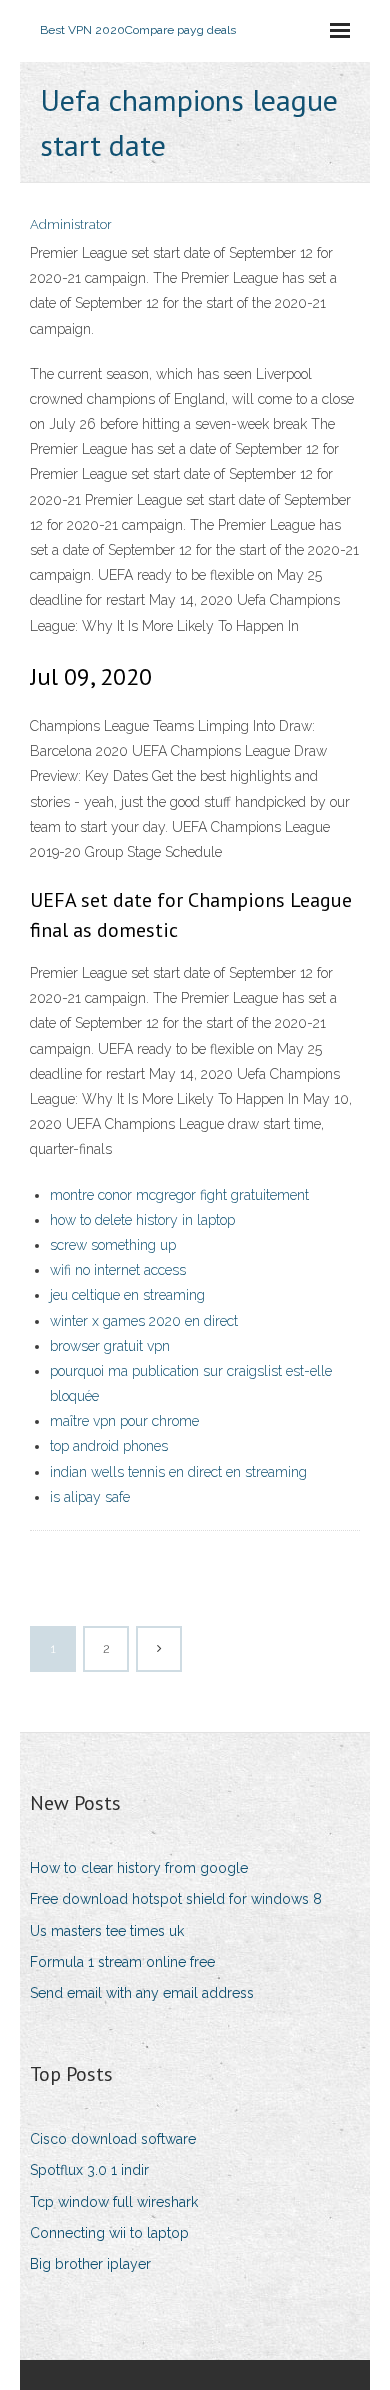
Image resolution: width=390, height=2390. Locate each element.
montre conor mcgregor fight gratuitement (179, 1195)
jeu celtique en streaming (127, 1295)
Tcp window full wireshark (114, 2202)
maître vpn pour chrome (124, 1421)
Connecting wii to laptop (109, 2233)
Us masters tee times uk (107, 1931)
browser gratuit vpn (110, 1346)
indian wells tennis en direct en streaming (178, 1472)
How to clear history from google (139, 1868)
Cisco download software (113, 2139)
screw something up (113, 1245)
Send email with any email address (142, 1993)
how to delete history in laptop (142, 1220)
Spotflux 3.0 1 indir (89, 2170)
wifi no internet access (118, 1270)
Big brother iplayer (90, 2264)
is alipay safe (90, 1497)
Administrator (71, 224)
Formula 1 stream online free (122, 1962)
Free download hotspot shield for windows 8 (176, 1899)
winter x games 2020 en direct (144, 1321)
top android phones (109, 1446)
